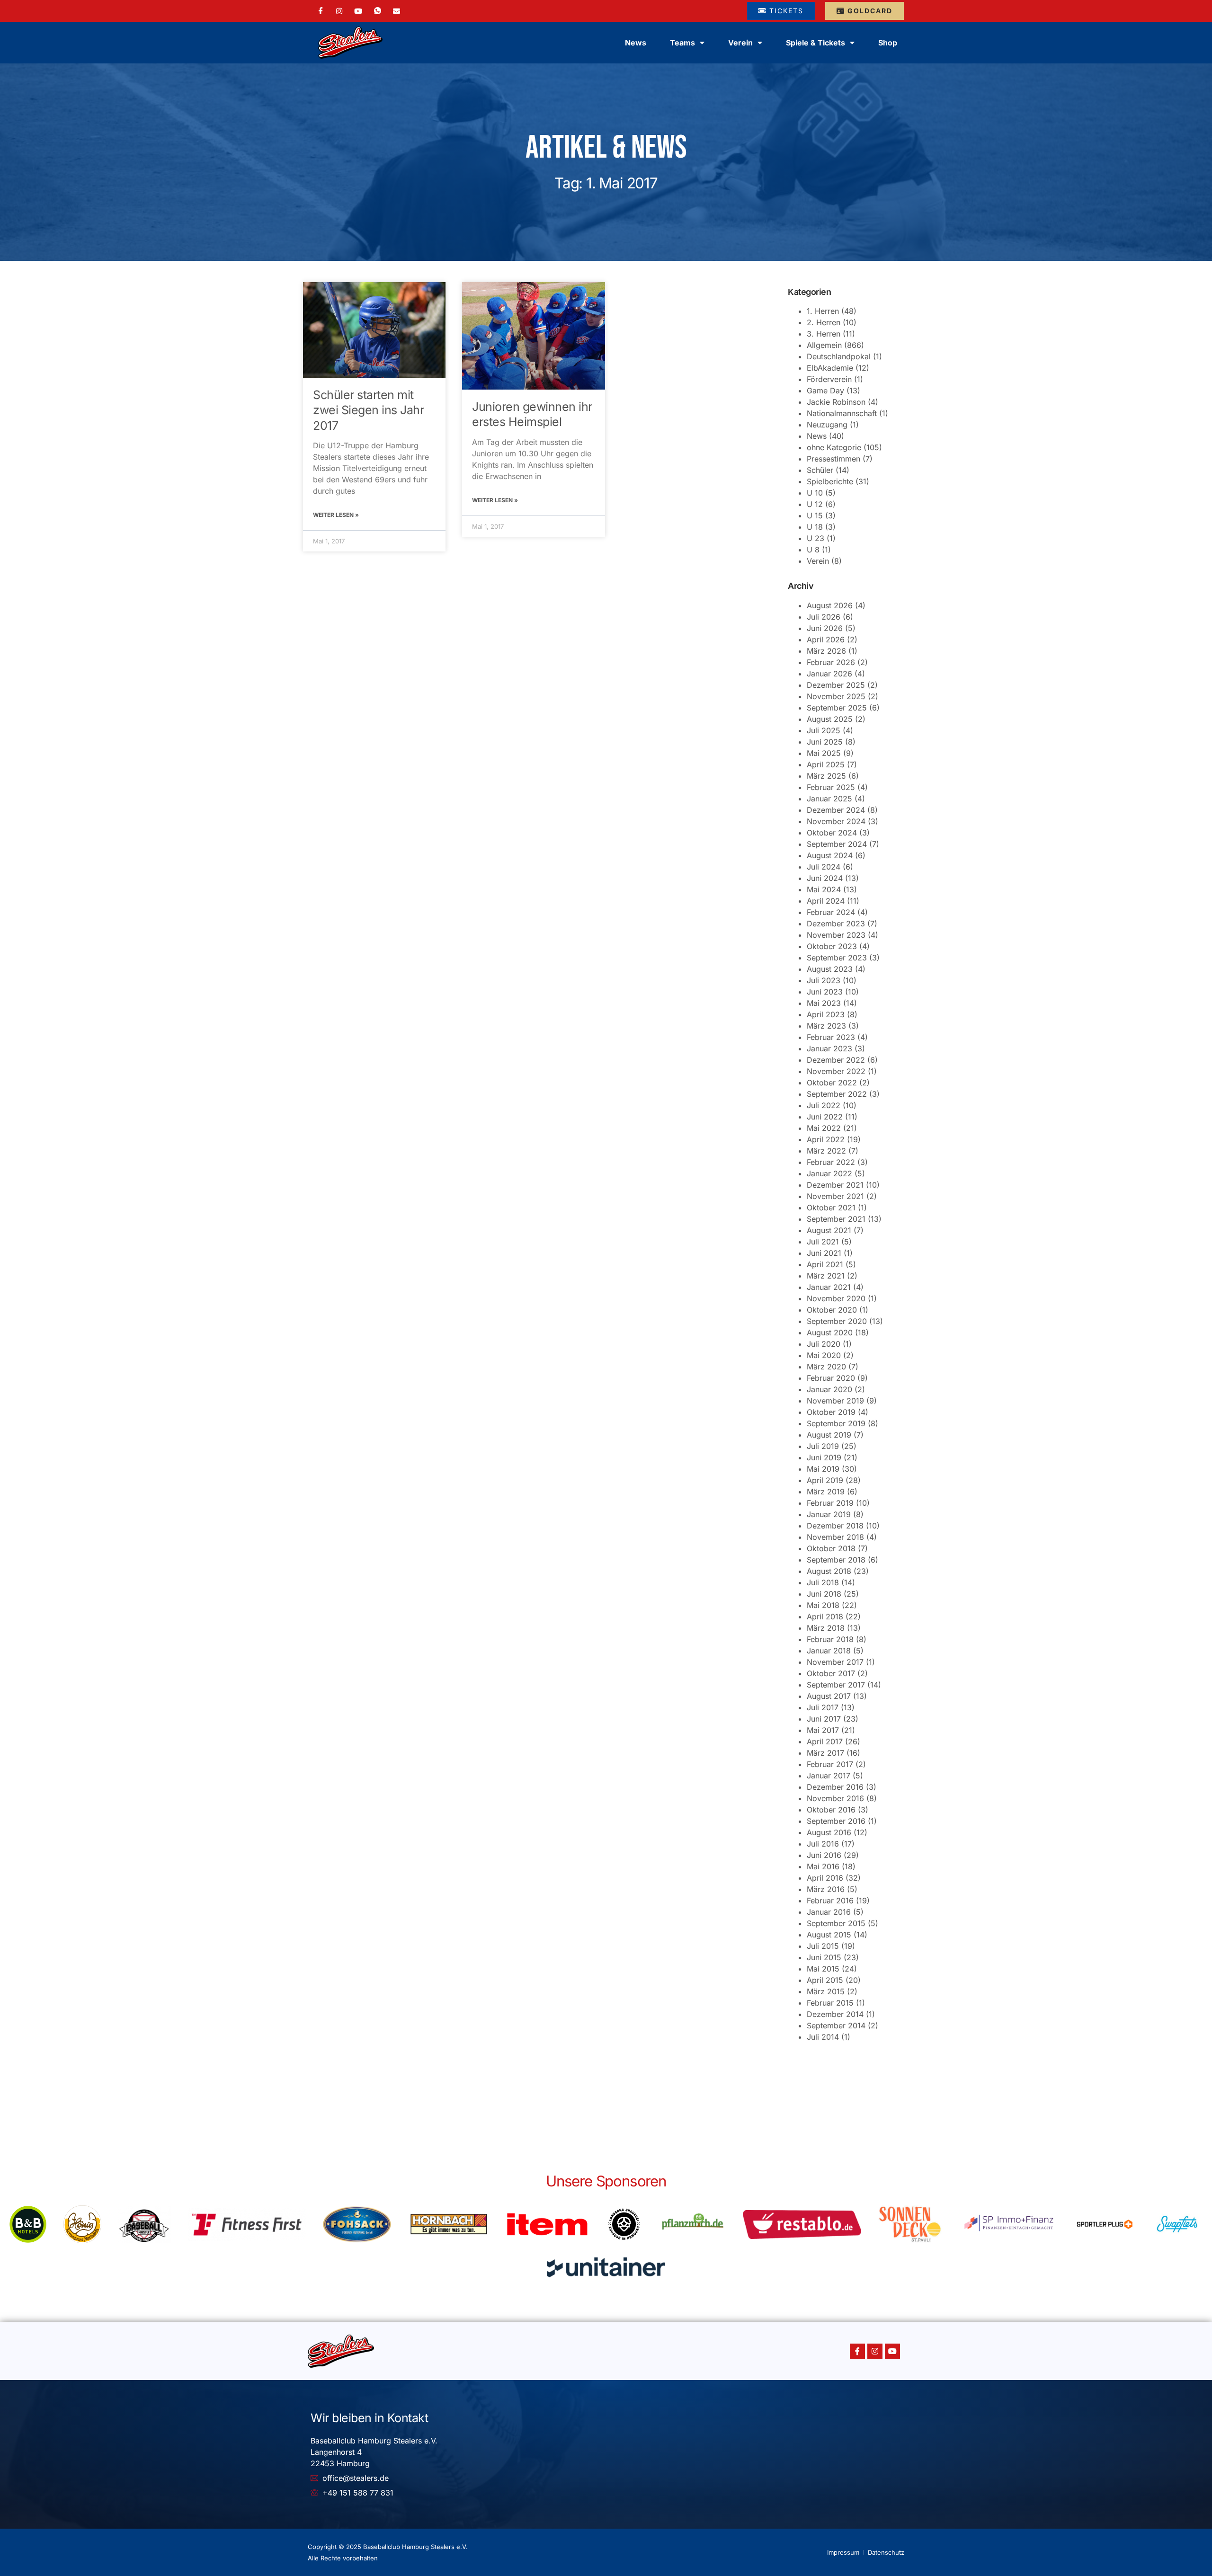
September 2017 (836, 1685)
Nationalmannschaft (842, 413)
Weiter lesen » (336, 515)
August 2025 (830, 719)
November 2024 (836, 821)
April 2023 (826, 1014)
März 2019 (826, 1492)
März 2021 (826, 1276)
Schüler (820, 470)
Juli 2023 (824, 980)
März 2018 (826, 1628)
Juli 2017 (823, 1707)
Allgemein (824, 345)
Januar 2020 (829, 1389)
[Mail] (397, 10)
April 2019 (825, 1480)
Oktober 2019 (831, 1412)
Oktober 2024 (832, 833)
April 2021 (825, 1264)
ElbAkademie (830, 368)
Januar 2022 (829, 1173)
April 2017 (825, 1741)
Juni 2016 (824, 1855)
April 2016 (825, 1878)
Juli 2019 (823, 1446)
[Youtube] (892, 2351)
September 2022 (837, 1094)
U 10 (815, 493)
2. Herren (824, 322)
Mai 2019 (823, 1469)
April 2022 (826, 1139)
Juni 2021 (824, 1253)
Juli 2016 (823, 1844)
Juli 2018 (823, 1582)
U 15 (815, 515)
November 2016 (835, 1798)
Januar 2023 (829, 1048)
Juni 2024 (825, 878)
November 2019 (835, 1401)
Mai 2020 (824, 1355)
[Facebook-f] (857, 2351)
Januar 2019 (829, 1514)
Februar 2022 (831, 1162)
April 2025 (826, 764)
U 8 (813, 550)
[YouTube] (358, 10)
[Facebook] (321, 11)
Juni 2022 (825, 1117)
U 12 (815, 504)
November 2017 (835, 1662)
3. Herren (824, 334)
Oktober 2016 (831, 1810)
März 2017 (825, 1753)
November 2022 (836, 1071)
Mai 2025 (824, 753)
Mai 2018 (823, 1605)
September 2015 (836, 1923)
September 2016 (836, 1821)
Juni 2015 (824, 1957)
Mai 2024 (824, 889)
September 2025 (837, 708)
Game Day (825, 391)
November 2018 (835, 1537)
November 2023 (836, 935)
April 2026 (826, 640)
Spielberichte (830, 481)
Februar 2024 (831, 912)
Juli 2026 (824, 617)
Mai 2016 (823, 1866)
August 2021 (829, 1230)
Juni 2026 (825, 628)
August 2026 (830, 605)
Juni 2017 (824, 1719)
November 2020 (836, 1298)
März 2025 (826, 776)
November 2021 (835, 1196)
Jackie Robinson (836, 402)
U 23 (815, 538)
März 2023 (826, 1026)
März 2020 (826, 1367)
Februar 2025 (831, 787)
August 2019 (829, 1435)
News (636, 43)
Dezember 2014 (835, 2014)
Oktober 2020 (832, 1310)
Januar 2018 (829, 1651)
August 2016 (829, 1832)
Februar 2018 (830, 1639)
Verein (818, 561)
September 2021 (836, 1219)
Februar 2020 (831, 1378)
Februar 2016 (830, 1901)
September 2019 (836, 1423)
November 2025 (836, 696)
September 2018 (836, 1560)
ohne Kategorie (834, 447)
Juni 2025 (825, 742)
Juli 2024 (824, 867)
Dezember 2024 (836, 810)
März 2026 (826, 651)
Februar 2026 (831, 662)
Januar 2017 (829, 1776)
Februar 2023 (831, 1037)
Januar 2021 (829, 1287)
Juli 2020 (824, 1344)
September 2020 (837, 1321)
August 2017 (829, 1696)
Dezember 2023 (836, 924)
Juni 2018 (824, 1594)
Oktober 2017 (831, 1673)
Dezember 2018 (835, 1526)
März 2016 (826, 1889)
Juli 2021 (823, 1242)
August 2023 (830, 969)
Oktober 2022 (832, 1083)
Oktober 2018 (831, 1548)
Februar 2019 (830, 1503)
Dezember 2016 (835, 1787)
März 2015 (826, 1991)
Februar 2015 (830, 2003)
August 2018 (829, 1571)
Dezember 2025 (836, 685)
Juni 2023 (825, 992)
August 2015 (829, 1935)
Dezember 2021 (835, 1185)
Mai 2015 (823, 1969)
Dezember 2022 (836, 1060)
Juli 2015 (823, 1946)
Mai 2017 (823, 1730)
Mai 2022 (824, 1128)
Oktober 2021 (831, 1208)
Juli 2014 (823, 2037)
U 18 (815, 527)
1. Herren (823, 311)
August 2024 (830, 855)
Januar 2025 (829, 799)
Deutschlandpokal (839, 356)
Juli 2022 (824, 1105)
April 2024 (826, 901)
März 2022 (826, 1151)
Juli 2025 (824, 730)
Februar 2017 (830, 1764)
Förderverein (829, 379)
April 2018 (825, 1617)
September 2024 (837, 844)
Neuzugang (827, 425)
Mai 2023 (824, 1003)
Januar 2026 (829, 674)
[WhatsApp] (378, 11)
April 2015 (825, 1980)
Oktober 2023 (832, 946)
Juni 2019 (824, 1457)
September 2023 (837, 958)
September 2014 (836, 2025)
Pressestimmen (833, 459)
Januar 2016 (829, 1912)
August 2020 (830, 1332)
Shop (888, 43)
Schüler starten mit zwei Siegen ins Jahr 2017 (368, 410)
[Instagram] (339, 10)
